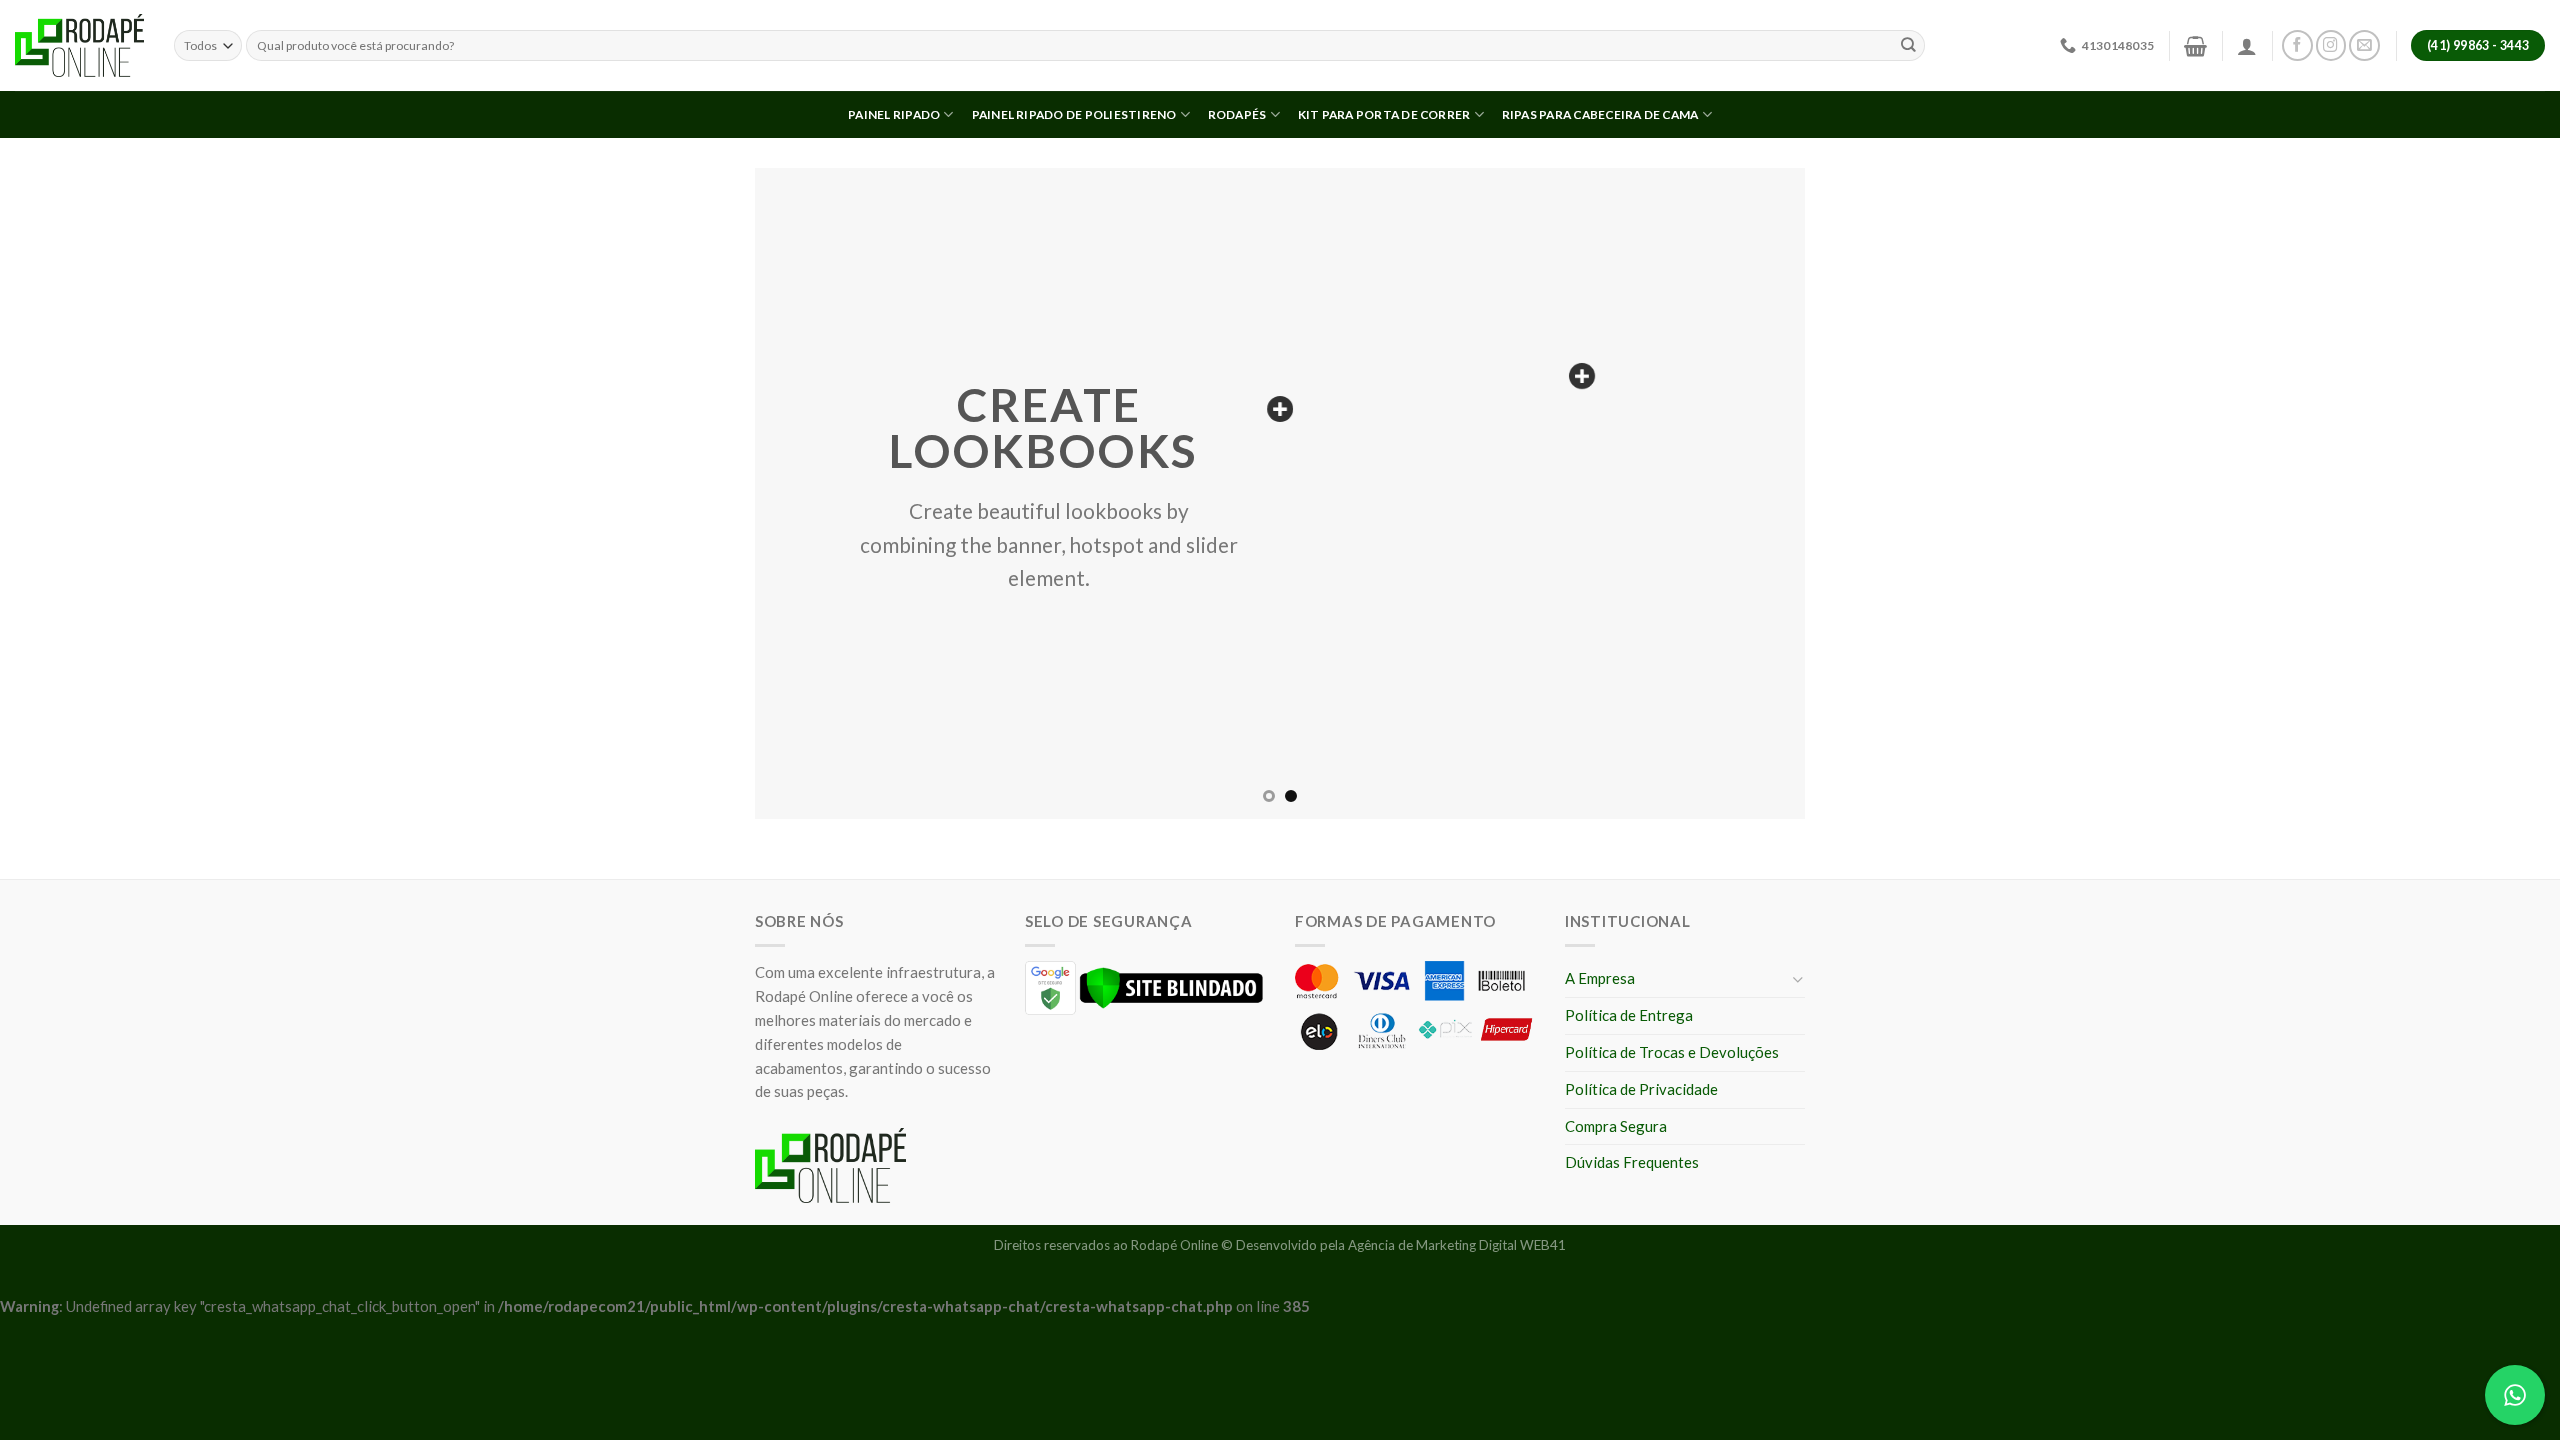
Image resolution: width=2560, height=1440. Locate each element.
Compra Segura (1616, 1126)
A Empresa (1600, 978)
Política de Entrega (1629, 1015)
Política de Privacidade (1641, 1089)
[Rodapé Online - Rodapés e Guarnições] (79, 46)
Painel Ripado (894, 114)
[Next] (1759, 493)
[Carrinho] (2195, 46)
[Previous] (801, 493)
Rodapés (1237, 114)
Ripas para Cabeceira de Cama (1600, 114)
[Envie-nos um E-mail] (2364, 45)
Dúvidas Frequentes (1632, 1162)
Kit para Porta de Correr (1384, 114)
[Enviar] (1908, 45)
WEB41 (1543, 1245)
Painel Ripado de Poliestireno (1074, 114)
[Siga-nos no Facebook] (2297, 45)
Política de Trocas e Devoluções (1672, 1052)
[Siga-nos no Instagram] (2331, 45)
